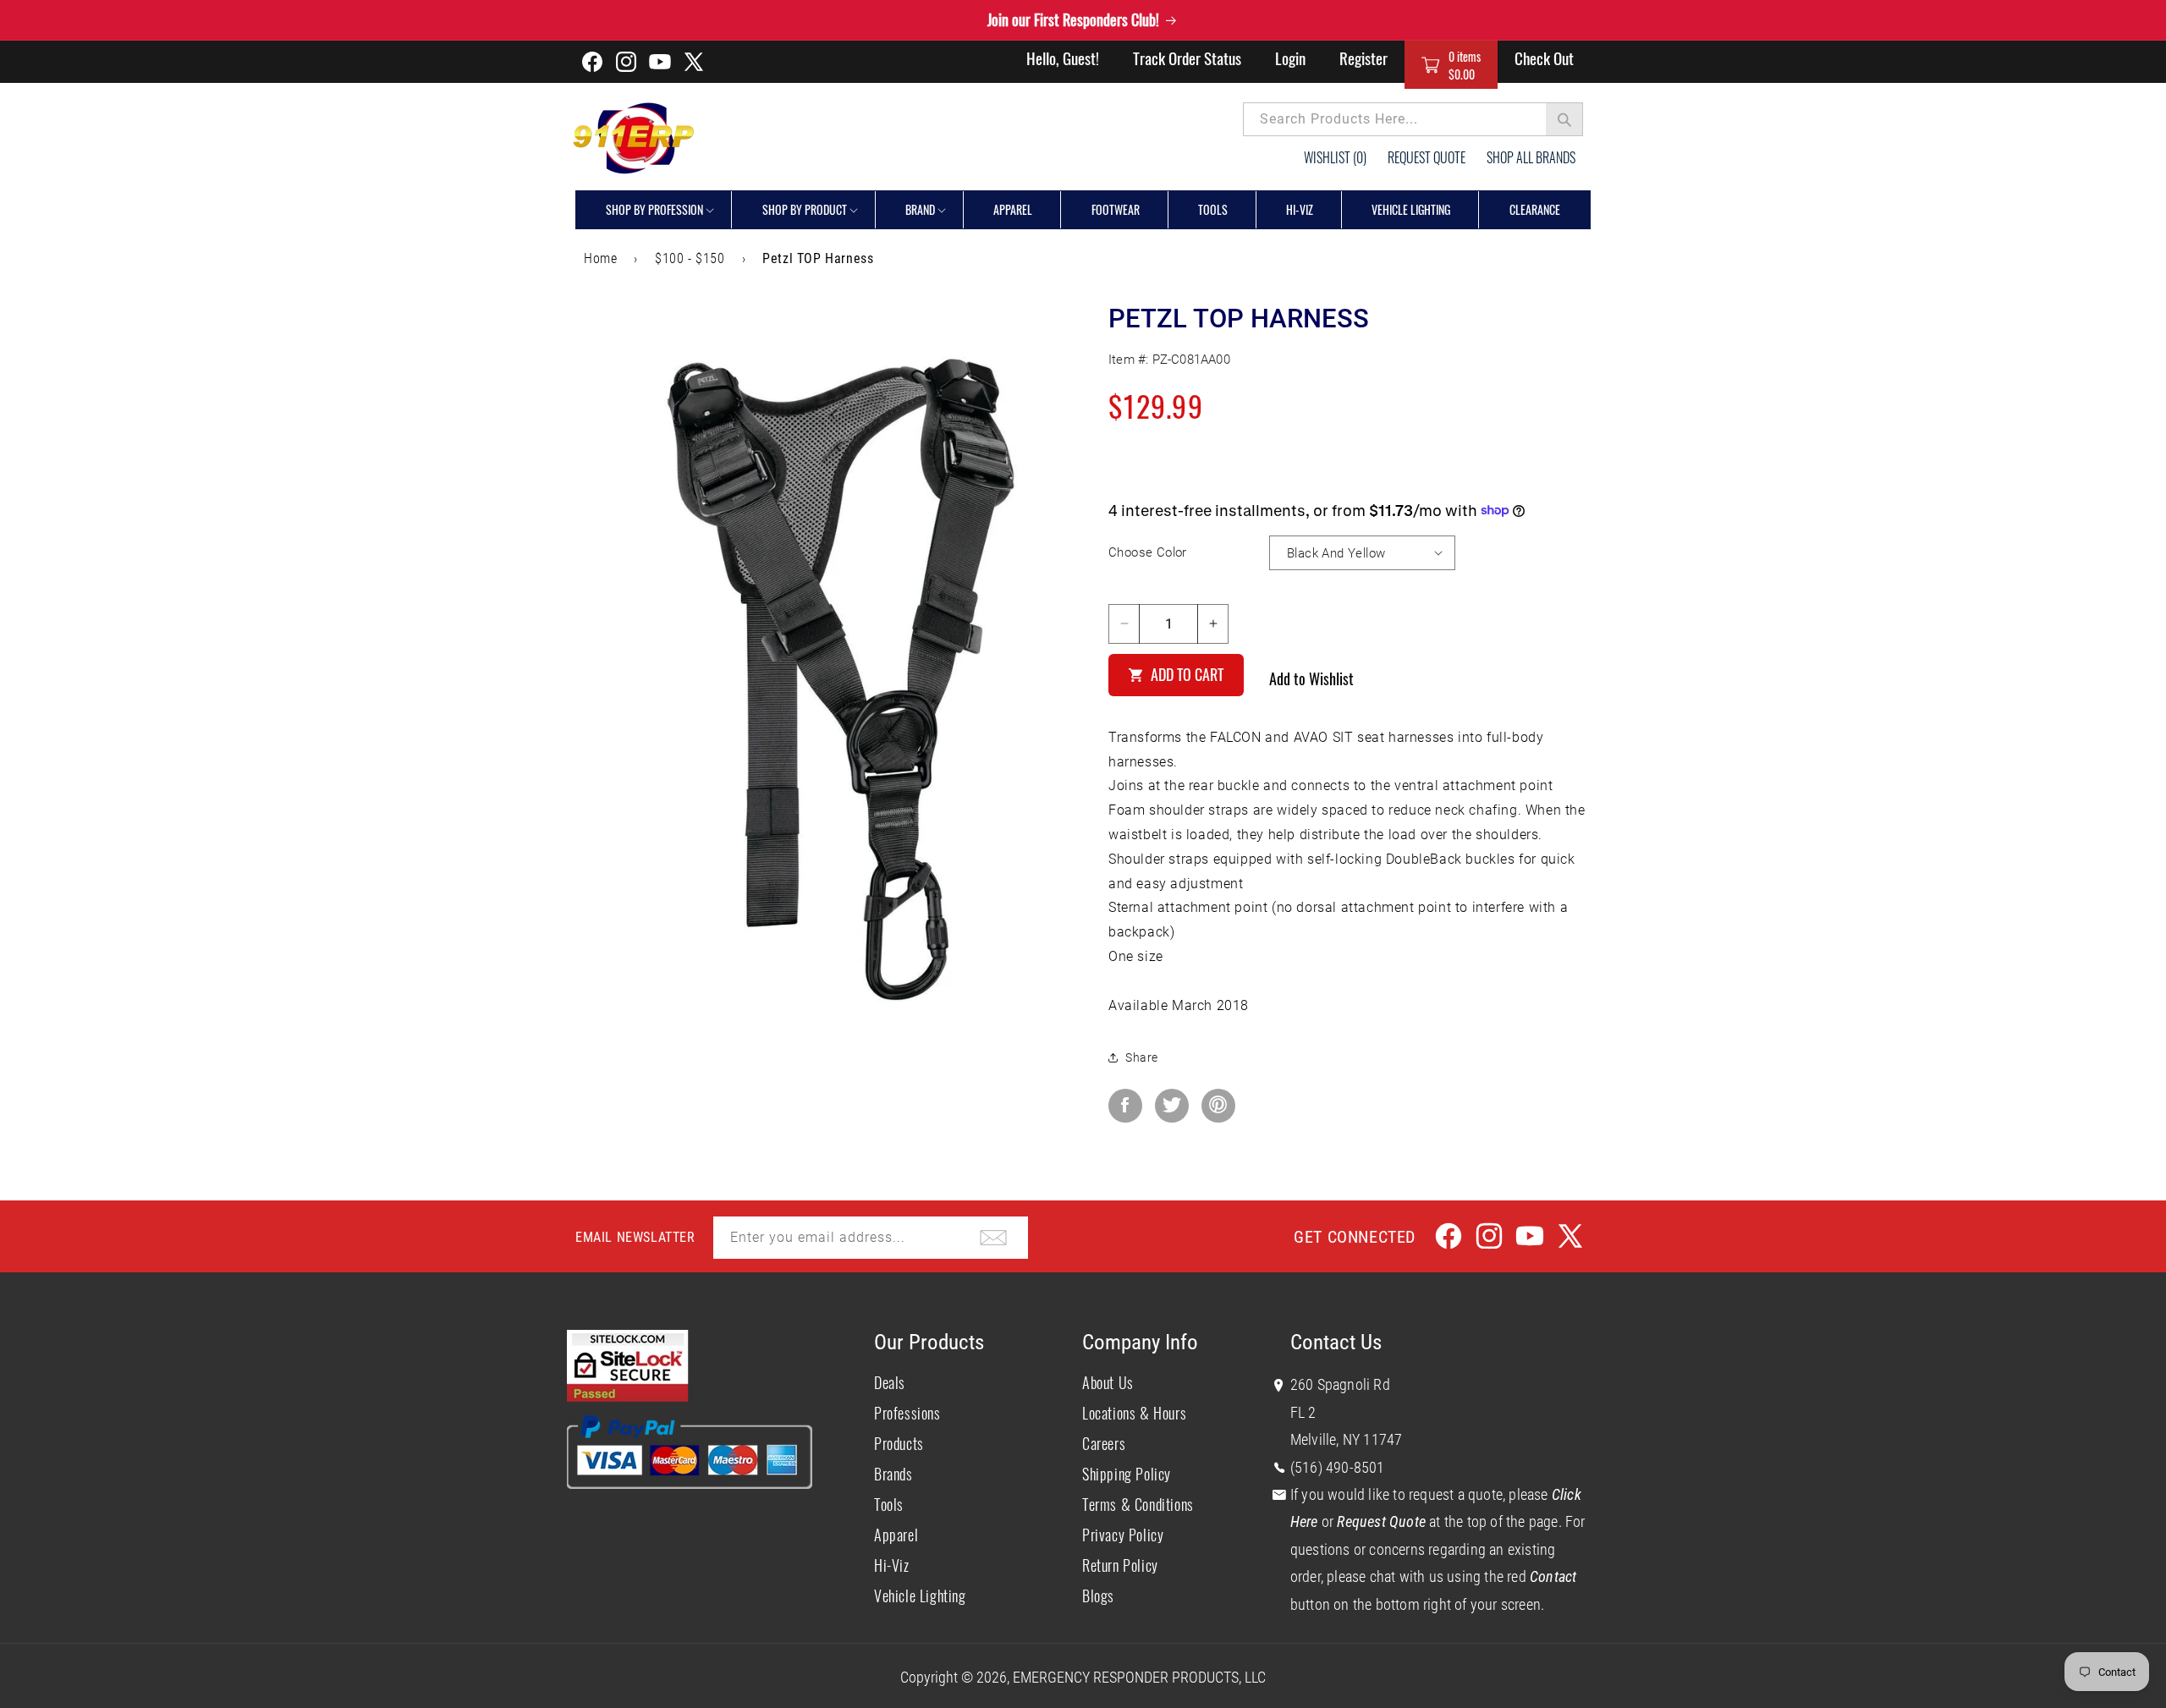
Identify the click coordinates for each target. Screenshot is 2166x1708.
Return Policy (1120, 1565)
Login (1290, 58)
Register (1363, 58)
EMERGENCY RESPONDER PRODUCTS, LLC (1139, 1677)
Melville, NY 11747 (1347, 1439)
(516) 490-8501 (1338, 1466)
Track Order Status (1187, 58)
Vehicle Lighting (920, 1595)
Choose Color (1148, 552)
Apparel (896, 1535)
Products (899, 1443)
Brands (893, 1474)
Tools (889, 1504)
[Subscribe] (993, 1238)
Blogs (1098, 1595)
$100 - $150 (690, 258)
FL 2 (1303, 1411)
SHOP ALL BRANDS (1531, 157)
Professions (907, 1413)
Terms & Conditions (1138, 1504)
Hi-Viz (892, 1565)
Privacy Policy (1123, 1535)
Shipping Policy (1127, 1474)
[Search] (1564, 119)
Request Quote (1427, 157)
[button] (1451, 65)
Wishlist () (1335, 157)
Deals (890, 1382)
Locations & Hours (1134, 1413)
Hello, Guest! (1063, 58)
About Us (1108, 1382)
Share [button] (1142, 1057)
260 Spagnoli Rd (1340, 1384)
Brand (920, 209)
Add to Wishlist (1311, 678)
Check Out (1544, 58)
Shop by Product (805, 209)
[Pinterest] (1218, 1106)
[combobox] (1413, 119)
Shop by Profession (654, 209)
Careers (1104, 1443)
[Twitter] (1172, 1106)
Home (600, 258)
